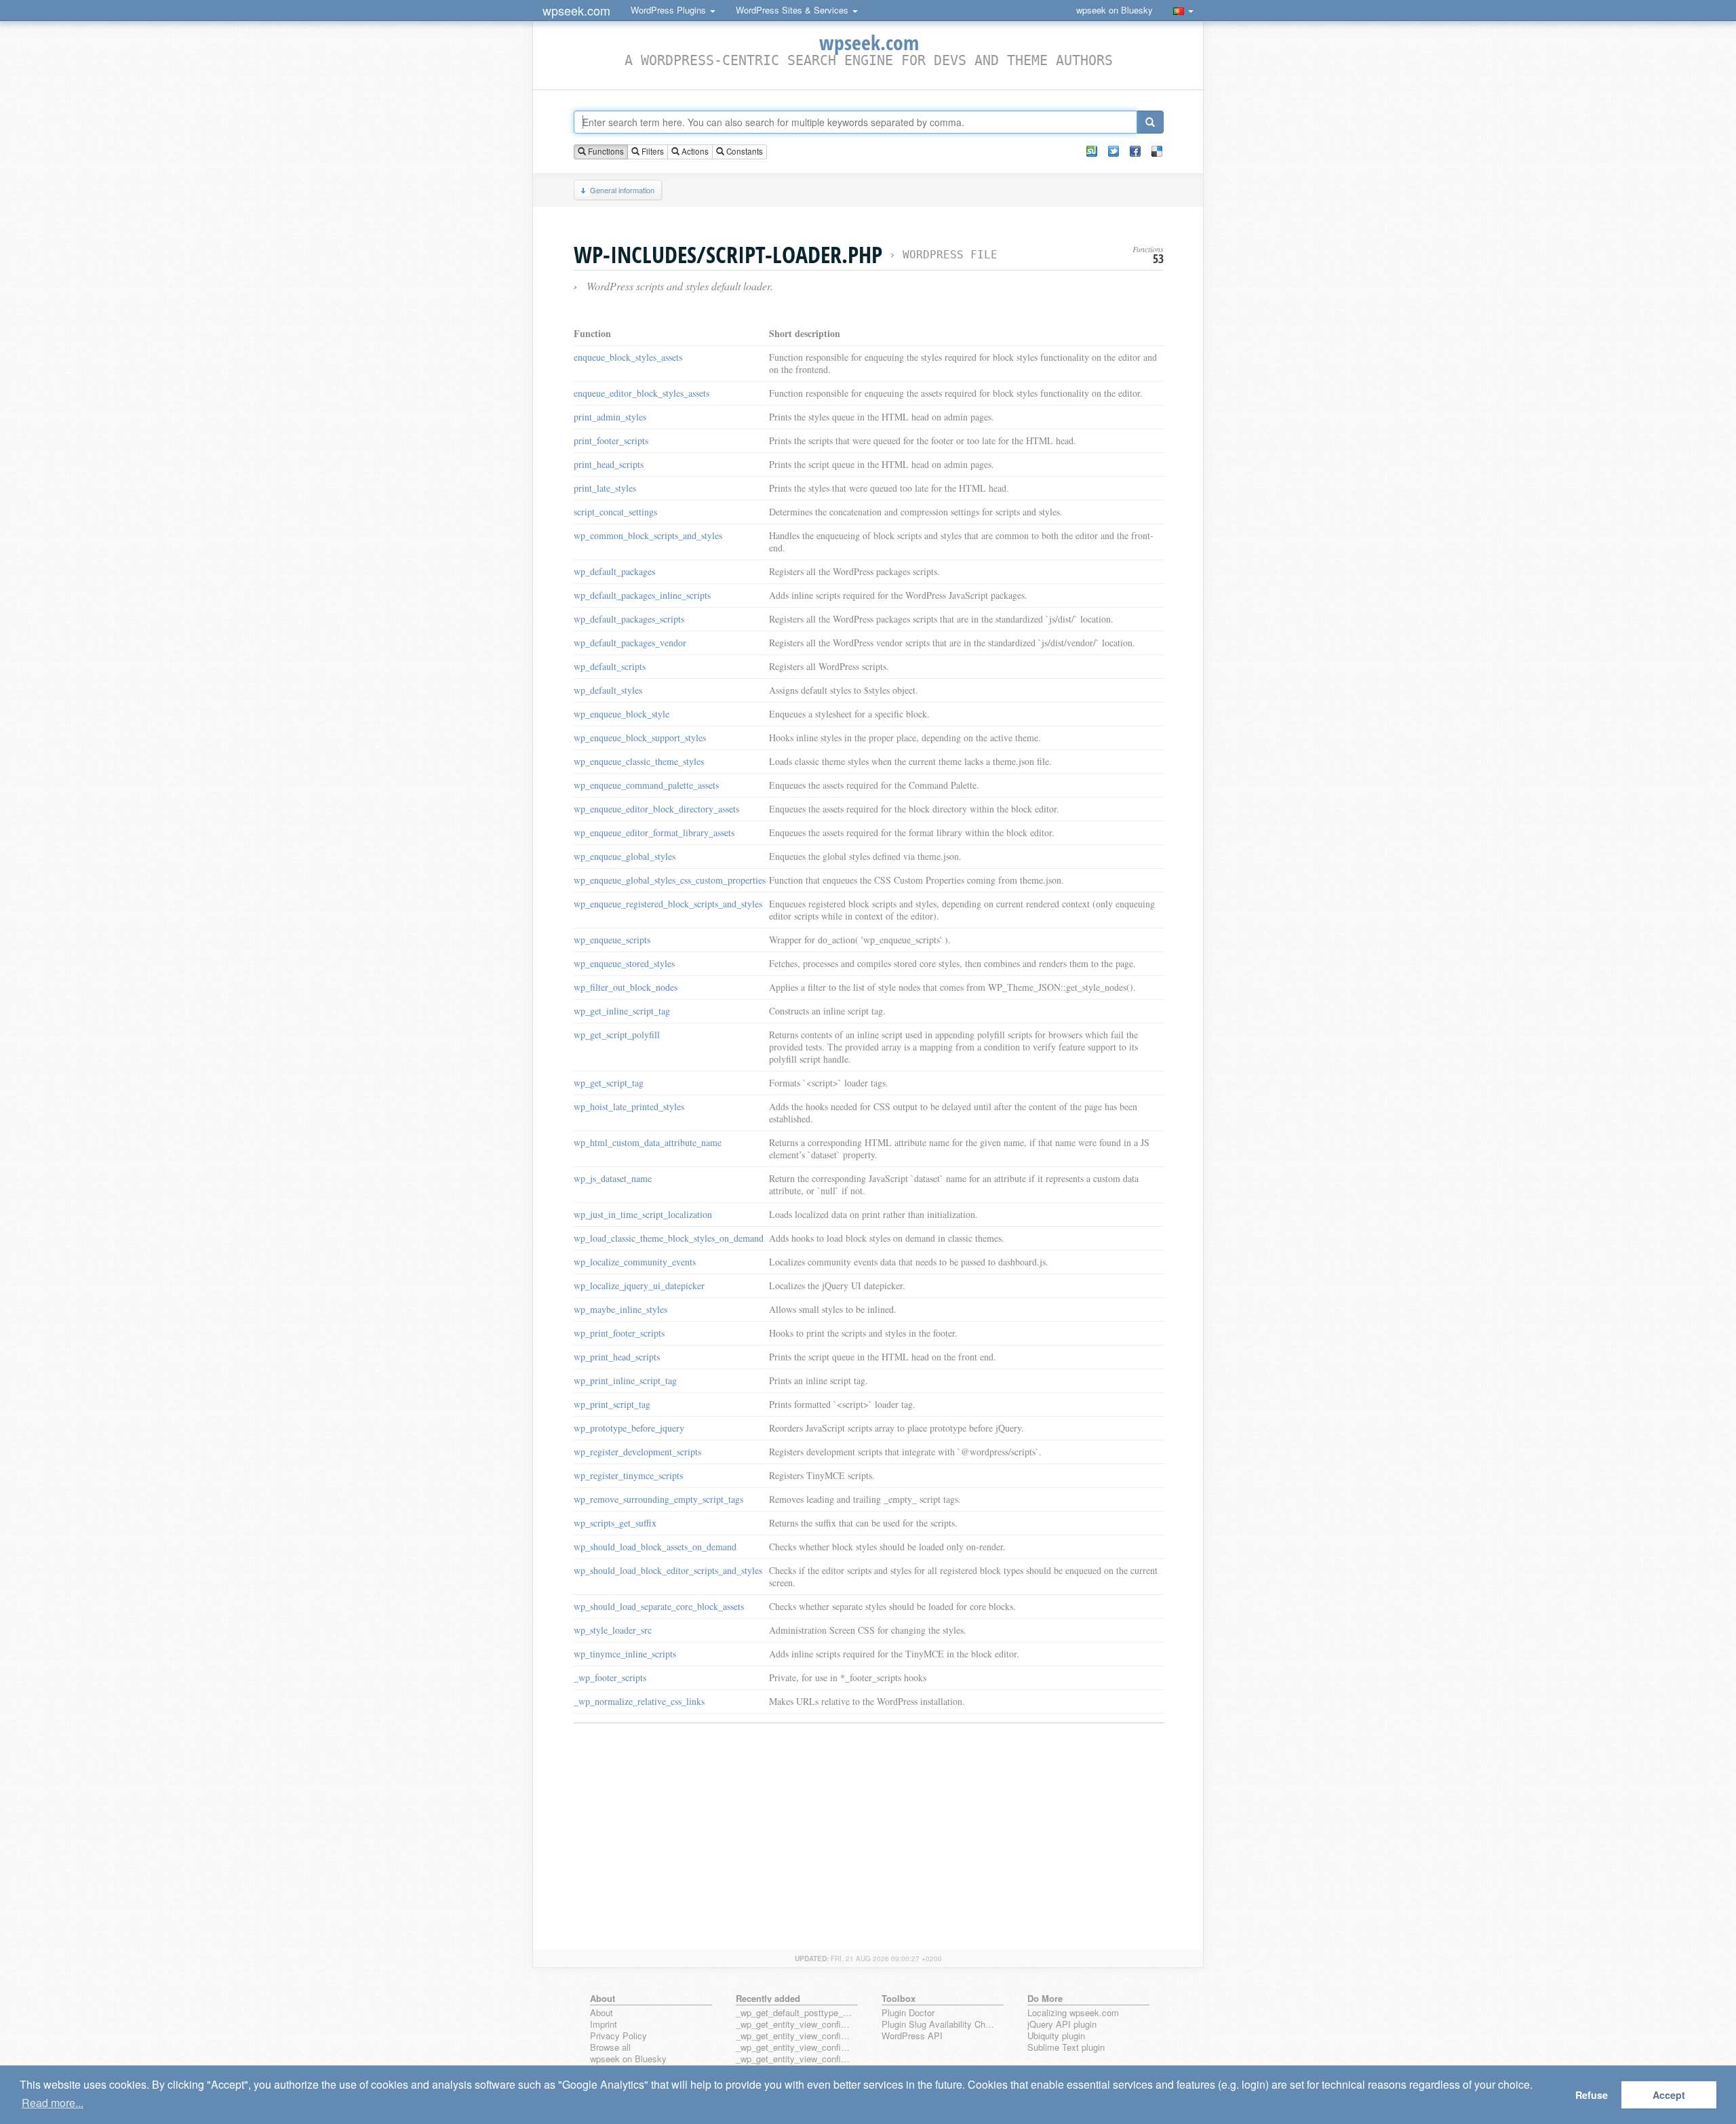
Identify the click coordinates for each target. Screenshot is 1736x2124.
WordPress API (912, 2036)
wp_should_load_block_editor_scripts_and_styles (668, 1570)
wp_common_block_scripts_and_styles (648, 535)
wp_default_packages (614, 571)
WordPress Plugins (670, 10)
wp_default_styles (608, 690)
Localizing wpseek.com (1073, 2013)
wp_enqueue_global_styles (625, 856)
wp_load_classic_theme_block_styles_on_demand (669, 1238)
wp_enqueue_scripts (612, 940)
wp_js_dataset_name (613, 1178)
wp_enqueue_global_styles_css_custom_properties (670, 880)
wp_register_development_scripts (637, 1452)
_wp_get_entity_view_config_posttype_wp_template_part (794, 2059)
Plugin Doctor (908, 2013)
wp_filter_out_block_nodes (626, 987)
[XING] (1092, 151)
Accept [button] (1669, 2095)
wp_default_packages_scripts (629, 619)
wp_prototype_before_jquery (629, 1428)
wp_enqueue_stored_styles (624, 963)
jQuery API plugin (1062, 2025)
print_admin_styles (610, 417)
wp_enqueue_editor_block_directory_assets (656, 809)
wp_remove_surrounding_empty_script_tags (658, 1499)
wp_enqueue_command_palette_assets (646, 785)
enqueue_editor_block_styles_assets (642, 393)
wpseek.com (576, 10)
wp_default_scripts (610, 666)
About (601, 2013)
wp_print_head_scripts (617, 1357)
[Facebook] (1135, 151)
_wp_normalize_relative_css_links (639, 1701)
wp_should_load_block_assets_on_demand (655, 1547)
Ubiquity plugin (1056, 2036)
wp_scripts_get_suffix (615, 1523)
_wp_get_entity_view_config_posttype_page (794, 2025)
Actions (694, 151)
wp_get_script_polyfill (617, 1035)
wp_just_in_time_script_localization (643, 1214)
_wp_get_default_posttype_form (794, 2013)
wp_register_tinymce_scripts (628, 1475)
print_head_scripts (609, 464)
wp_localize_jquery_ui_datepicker (639, 1285)
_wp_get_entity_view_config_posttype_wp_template (794, 2048)
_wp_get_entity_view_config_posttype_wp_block (794, 2036)
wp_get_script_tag (609, 1083)
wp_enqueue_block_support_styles (640, 737)
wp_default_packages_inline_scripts (642, 595)
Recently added (768, 1998)
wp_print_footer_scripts (619, 1333)
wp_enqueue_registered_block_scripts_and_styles (668, 904)
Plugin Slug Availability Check (940, 2025)
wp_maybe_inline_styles (620, 1309)
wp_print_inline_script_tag (625, 1380)
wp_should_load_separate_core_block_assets (659, 1606)
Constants (744, 151)
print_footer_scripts (611, 440)
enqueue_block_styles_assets (628, 357)
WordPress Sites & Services (793, 10)
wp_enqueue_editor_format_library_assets (654, 832)
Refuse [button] (1592, 2095)
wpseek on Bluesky (1114, 10)
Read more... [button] (53, 2103)
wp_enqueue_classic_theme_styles (639, 761)
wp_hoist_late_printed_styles (629, 1106)
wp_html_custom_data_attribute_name (648, 1142)
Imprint (604, 2025)
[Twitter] (1113, 151)
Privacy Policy (618, 2036)
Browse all (610, 2048)
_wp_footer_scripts (610, 1677)
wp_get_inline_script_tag (622, 1011)
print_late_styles (605, 488)
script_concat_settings (615, 512)
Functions (605, 151)
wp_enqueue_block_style (622, 714)
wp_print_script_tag (612, 1404)
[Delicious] (1157, 151)
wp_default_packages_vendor (630, 643)
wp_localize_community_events (635, 1262)
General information (622, 190)
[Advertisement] (869, 1828)
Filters (652, 151)
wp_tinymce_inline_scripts (625, 1654)
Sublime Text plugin (1066, 2048)
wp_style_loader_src (613, 1630)
